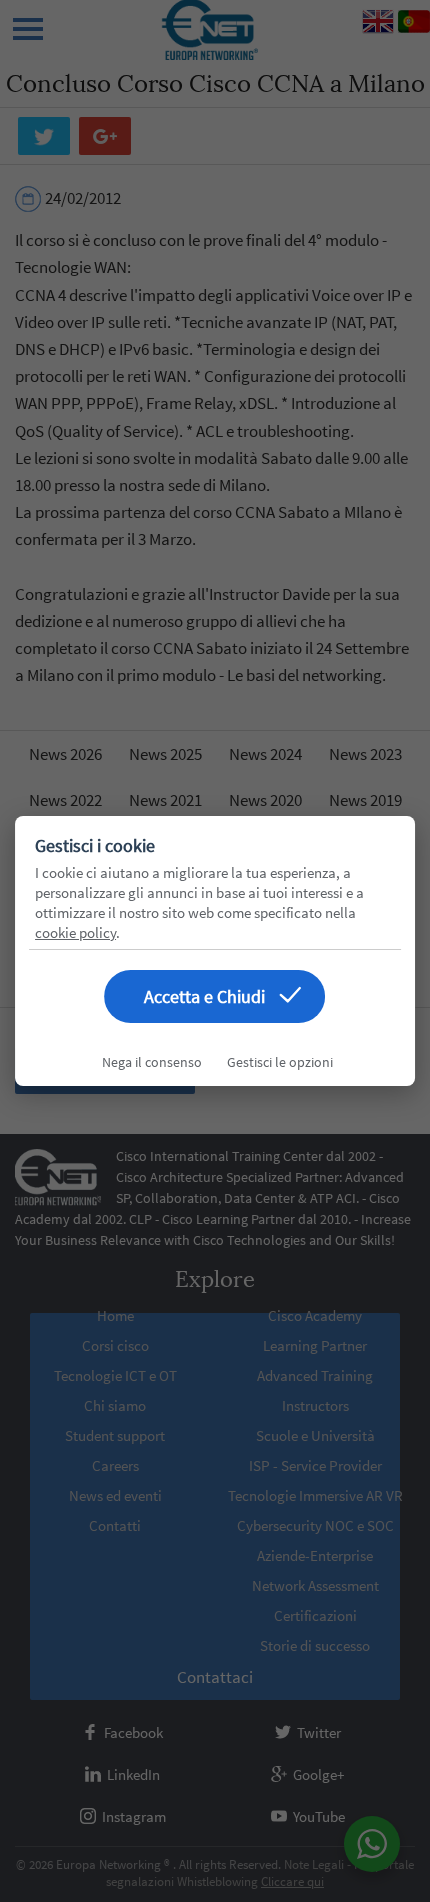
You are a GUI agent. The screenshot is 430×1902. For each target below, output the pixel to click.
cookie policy (75, 932)
